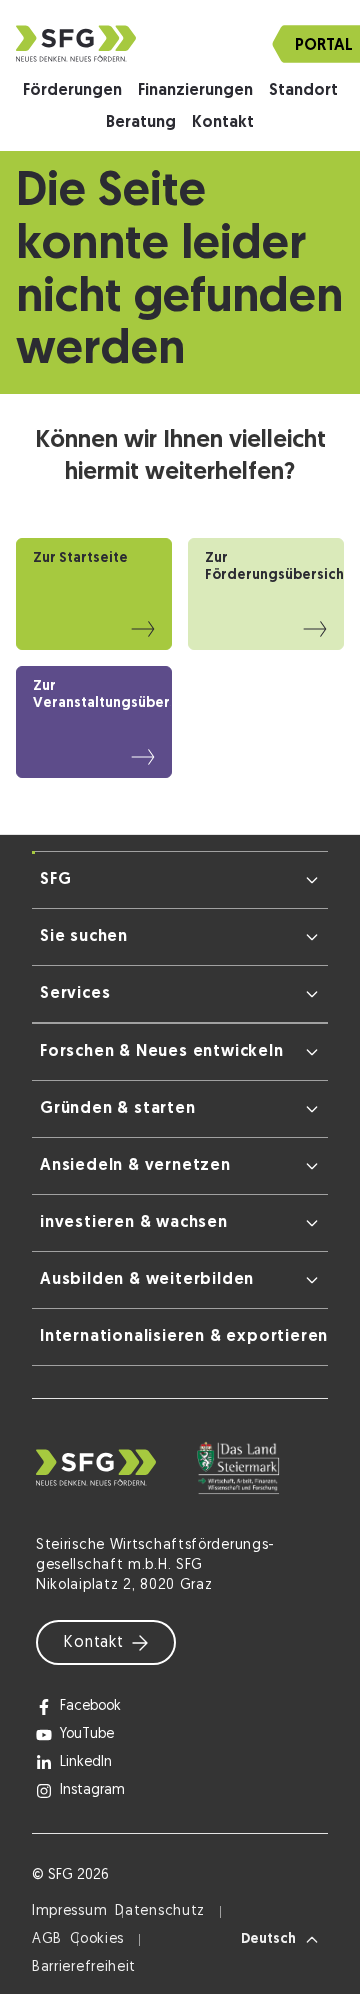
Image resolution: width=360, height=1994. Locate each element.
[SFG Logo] (180, 43)
